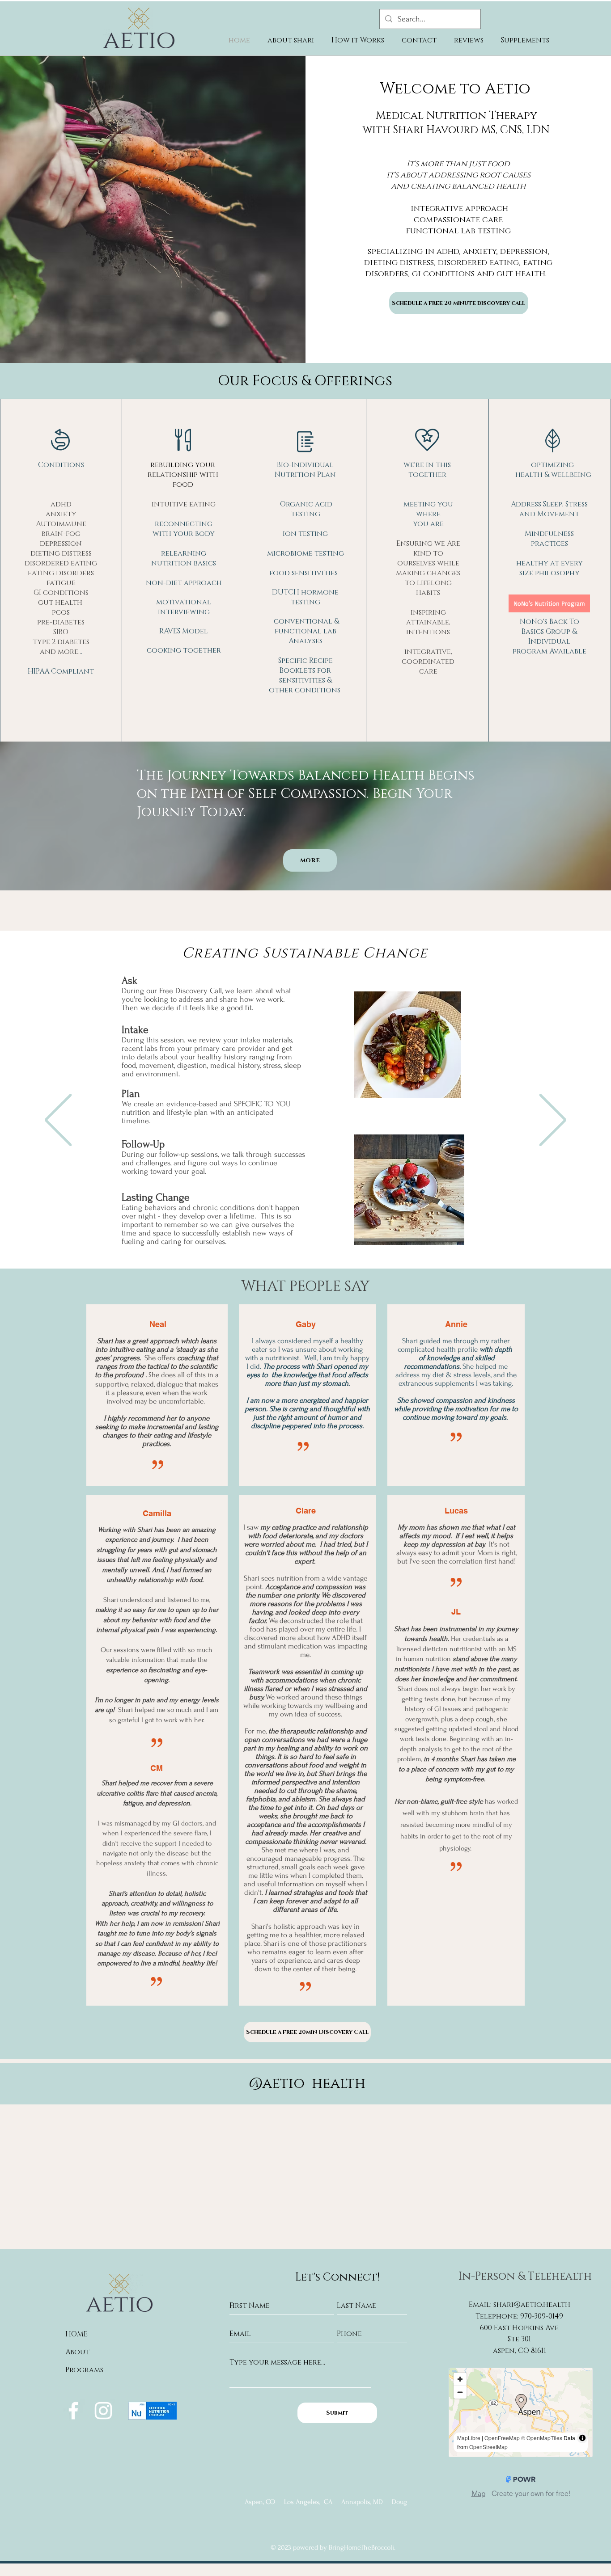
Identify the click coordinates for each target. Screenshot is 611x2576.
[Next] (553, 1121)
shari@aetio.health (532, 2305)
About (78, 2352)
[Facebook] (73, 2411)
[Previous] (58, 1121)
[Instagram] (103, 2411)
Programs (84, 2370)
